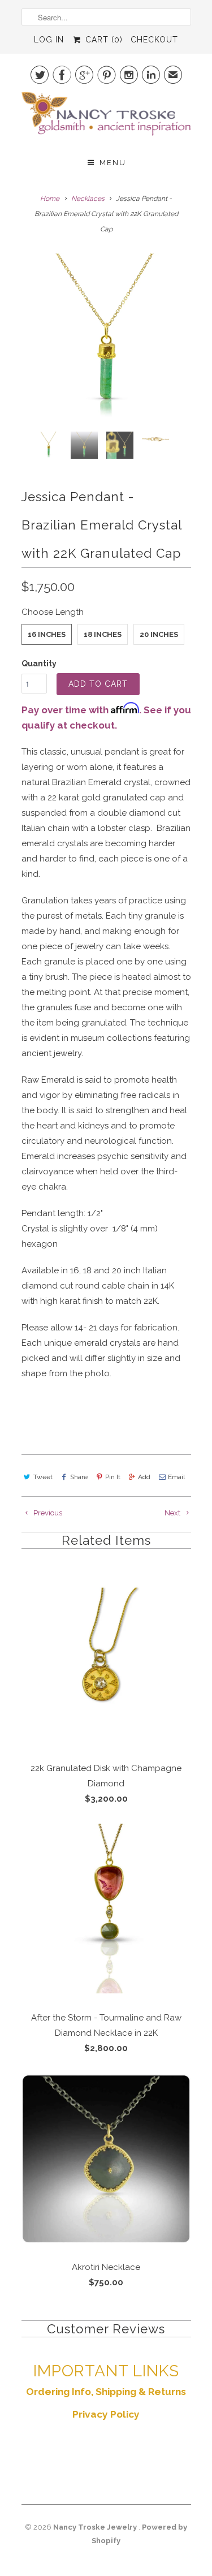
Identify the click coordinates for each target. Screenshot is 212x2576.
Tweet (43, 1477)
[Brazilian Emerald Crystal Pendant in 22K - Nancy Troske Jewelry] (106, 338)
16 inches (47, 634)
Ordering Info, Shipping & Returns (106, 2392)
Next (173, 1513)
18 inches (103, 634)
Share (79, 1477)
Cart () (102, 40)
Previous (47, 1513)
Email (176, 1477)
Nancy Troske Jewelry (96, 2527)
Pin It (113, 1477)
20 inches (159, 634)
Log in (49, 40)
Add (144, 1477)
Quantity (39, 664)
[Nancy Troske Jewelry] (106, 117)
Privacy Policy (106, 2414)
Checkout (154, 40)
